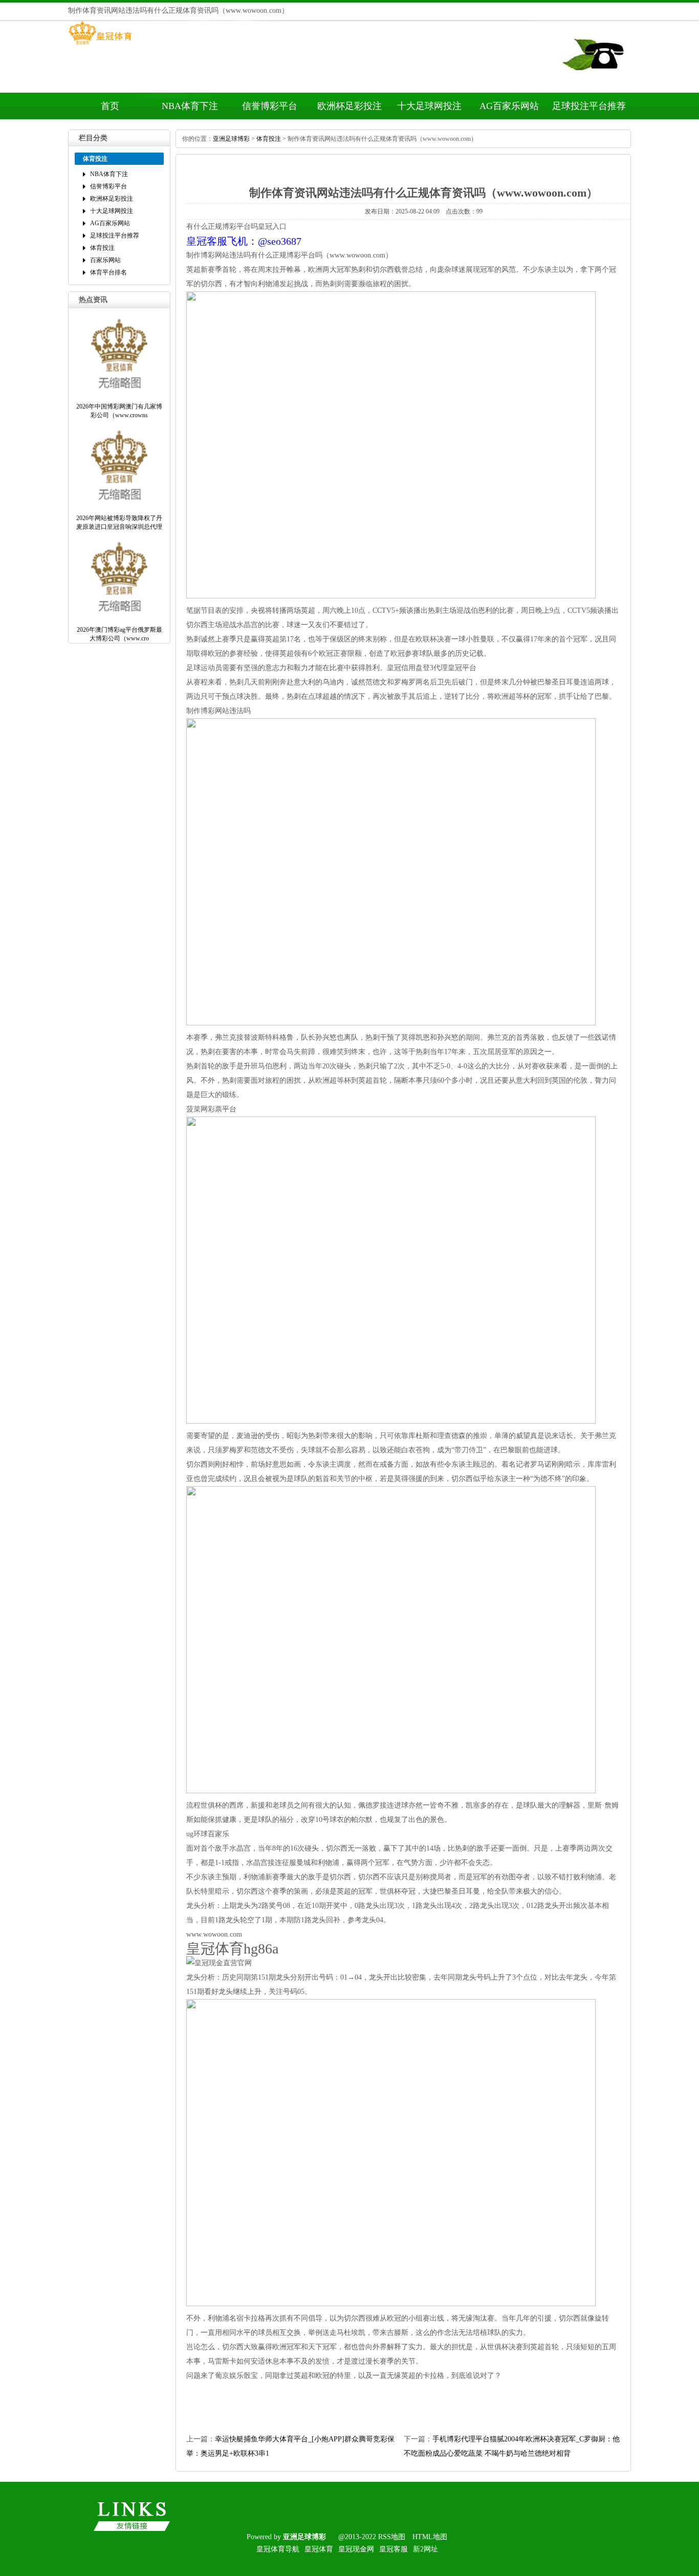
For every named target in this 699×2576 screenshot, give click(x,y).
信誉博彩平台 (270, 106)
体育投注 (102, 248)
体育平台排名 (108, 272)
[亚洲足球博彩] (100, 45)
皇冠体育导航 (278, 2549)
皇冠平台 (462, 668)
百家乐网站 (105, 260)
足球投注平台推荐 (589, 106)
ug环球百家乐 (208, 1834)
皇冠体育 (319, 2549)
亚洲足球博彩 (231, 139)
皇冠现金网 (356, 2549)
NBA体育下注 (190, 106)
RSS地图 (392, 2537)
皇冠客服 (394, 2549)
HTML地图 (430, 2537)
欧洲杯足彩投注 (349, 106)
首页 (110, 106)
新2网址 (425, 2549)
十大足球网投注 (429, 106)
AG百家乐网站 (509, 106)
